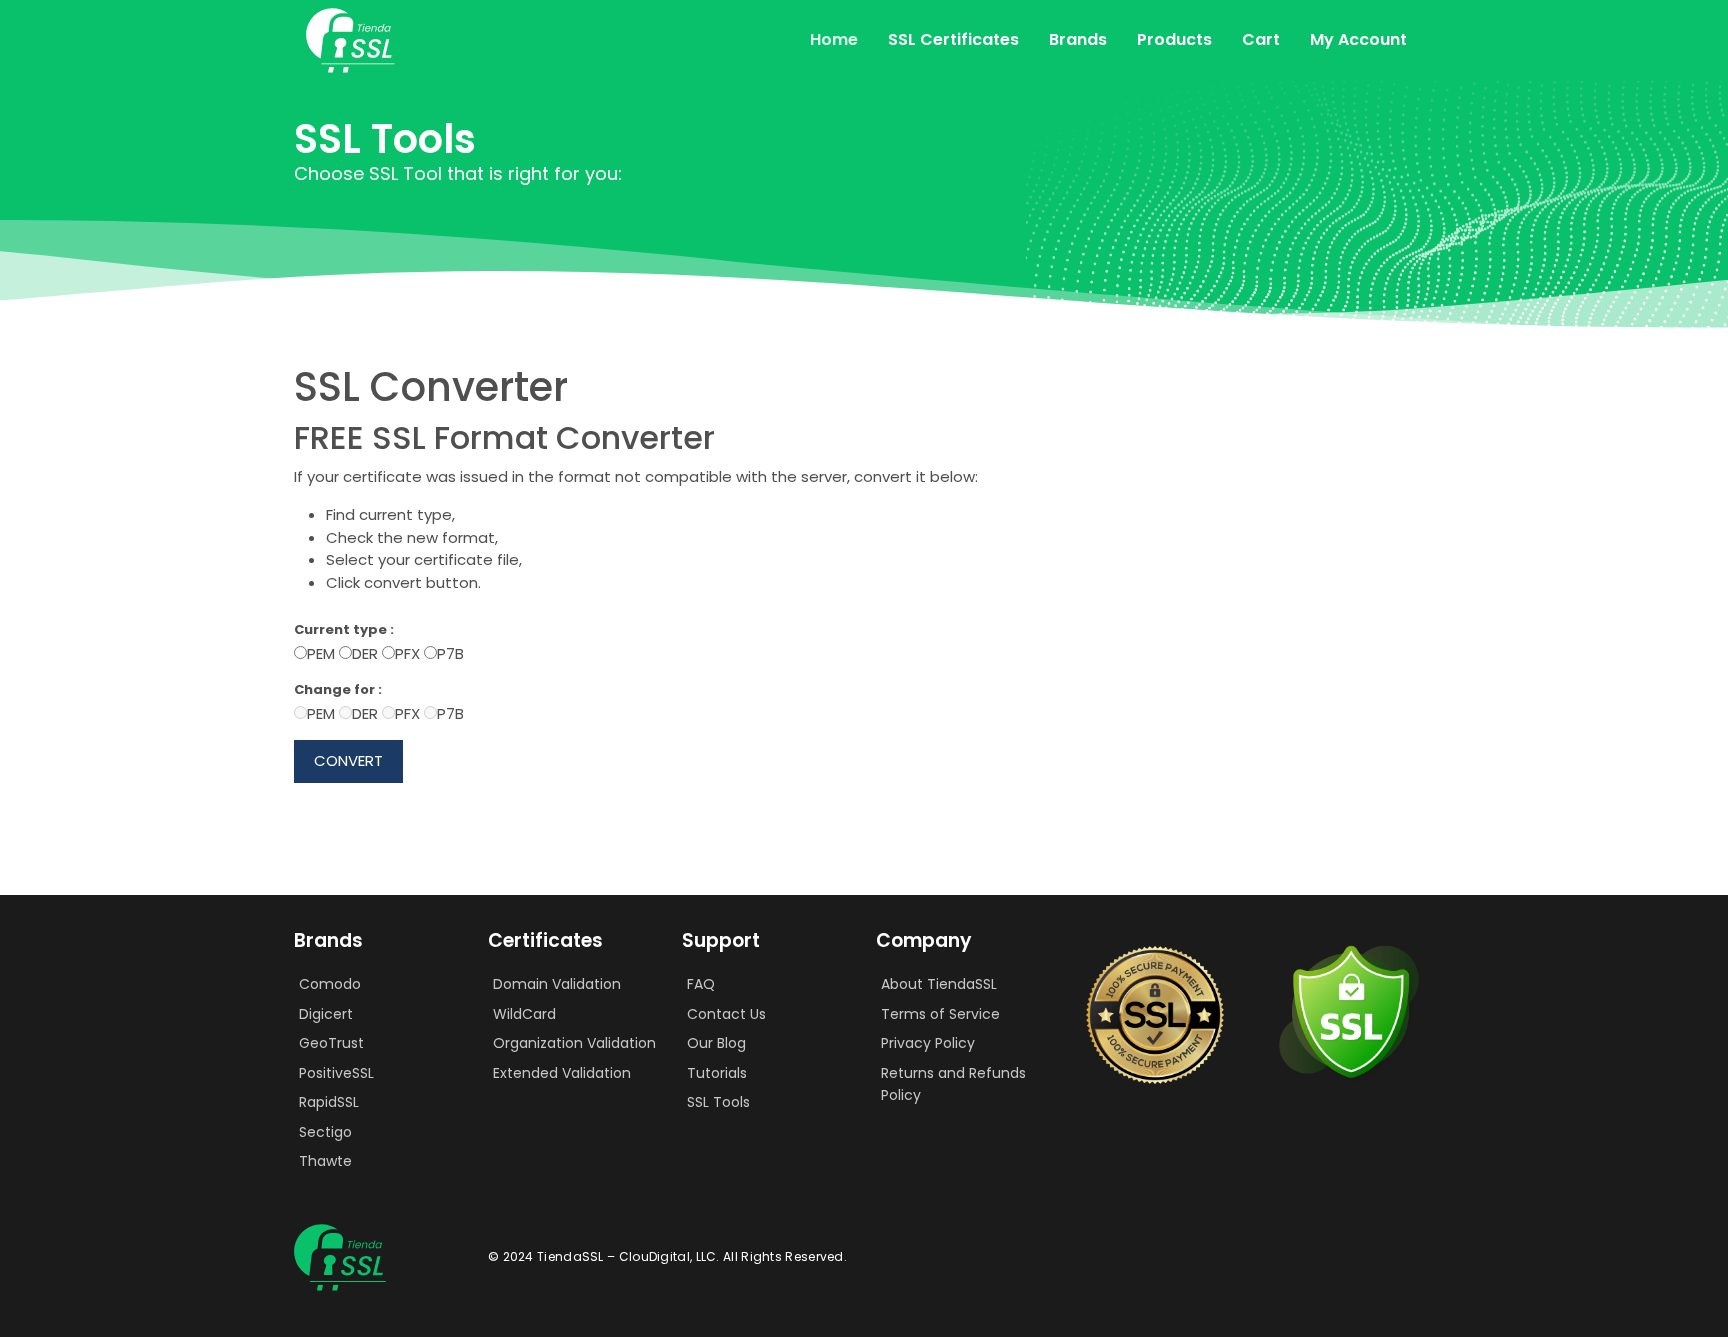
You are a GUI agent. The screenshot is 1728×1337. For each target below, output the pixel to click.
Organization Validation (574, 1043)
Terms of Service (940, 1014)
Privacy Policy (928, 1043)
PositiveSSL (336, 1073)
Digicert (326, 1014)
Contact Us (726, 1014)
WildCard (524, 1014)
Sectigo (325, 1132)
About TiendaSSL (939, 984)
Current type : (344, 629)
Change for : (338, 689)
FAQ (701, 984)
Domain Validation (557, 984)
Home (834, 39)
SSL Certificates (953, 39)
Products (1174, 39)
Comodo (330, 984)
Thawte (325, 1161)
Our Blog (716, 1043)
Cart (1261, 39)
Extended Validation (562, 1073)
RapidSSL (329, 1102)
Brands (1078, 39)
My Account (1358, 39)
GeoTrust (331, 1043)
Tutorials (717, 1073)
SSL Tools (718, 1102)
